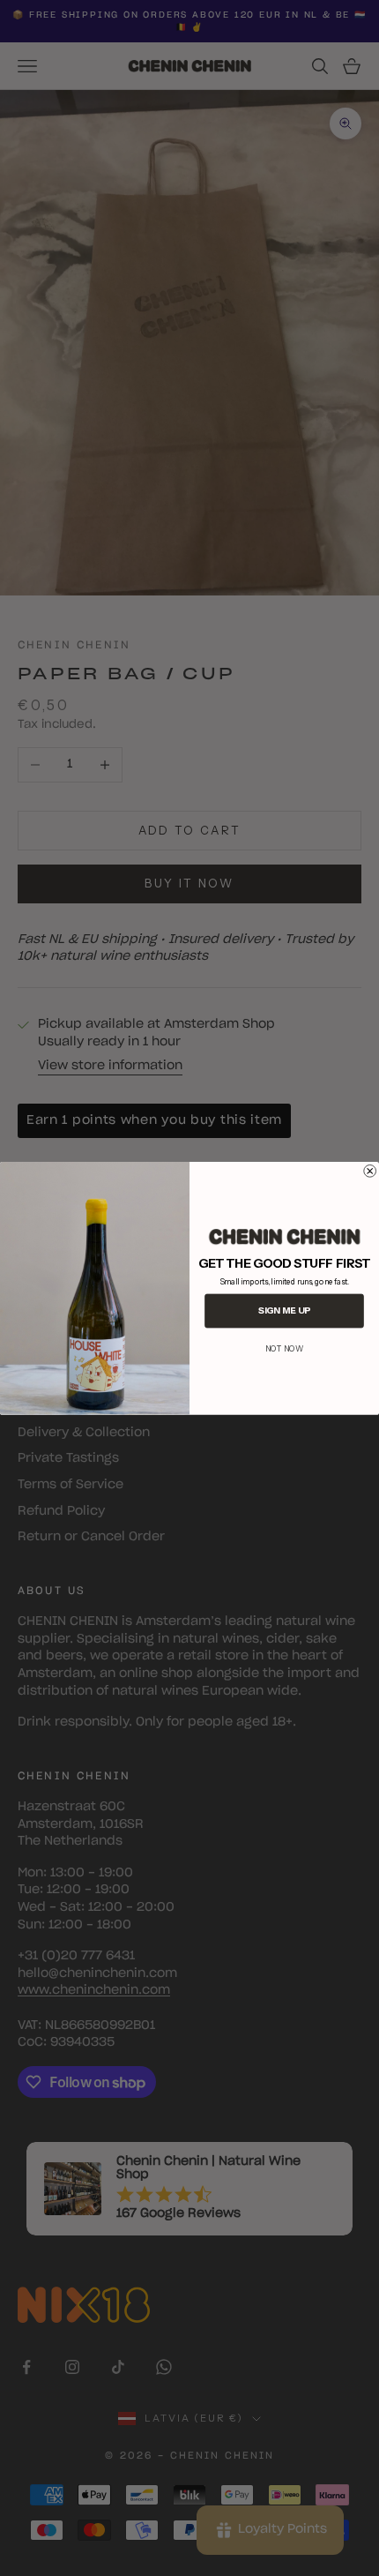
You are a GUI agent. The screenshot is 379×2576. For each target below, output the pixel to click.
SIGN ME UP (284, 1310)
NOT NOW (284, 1348)
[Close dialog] (370, 1171)
